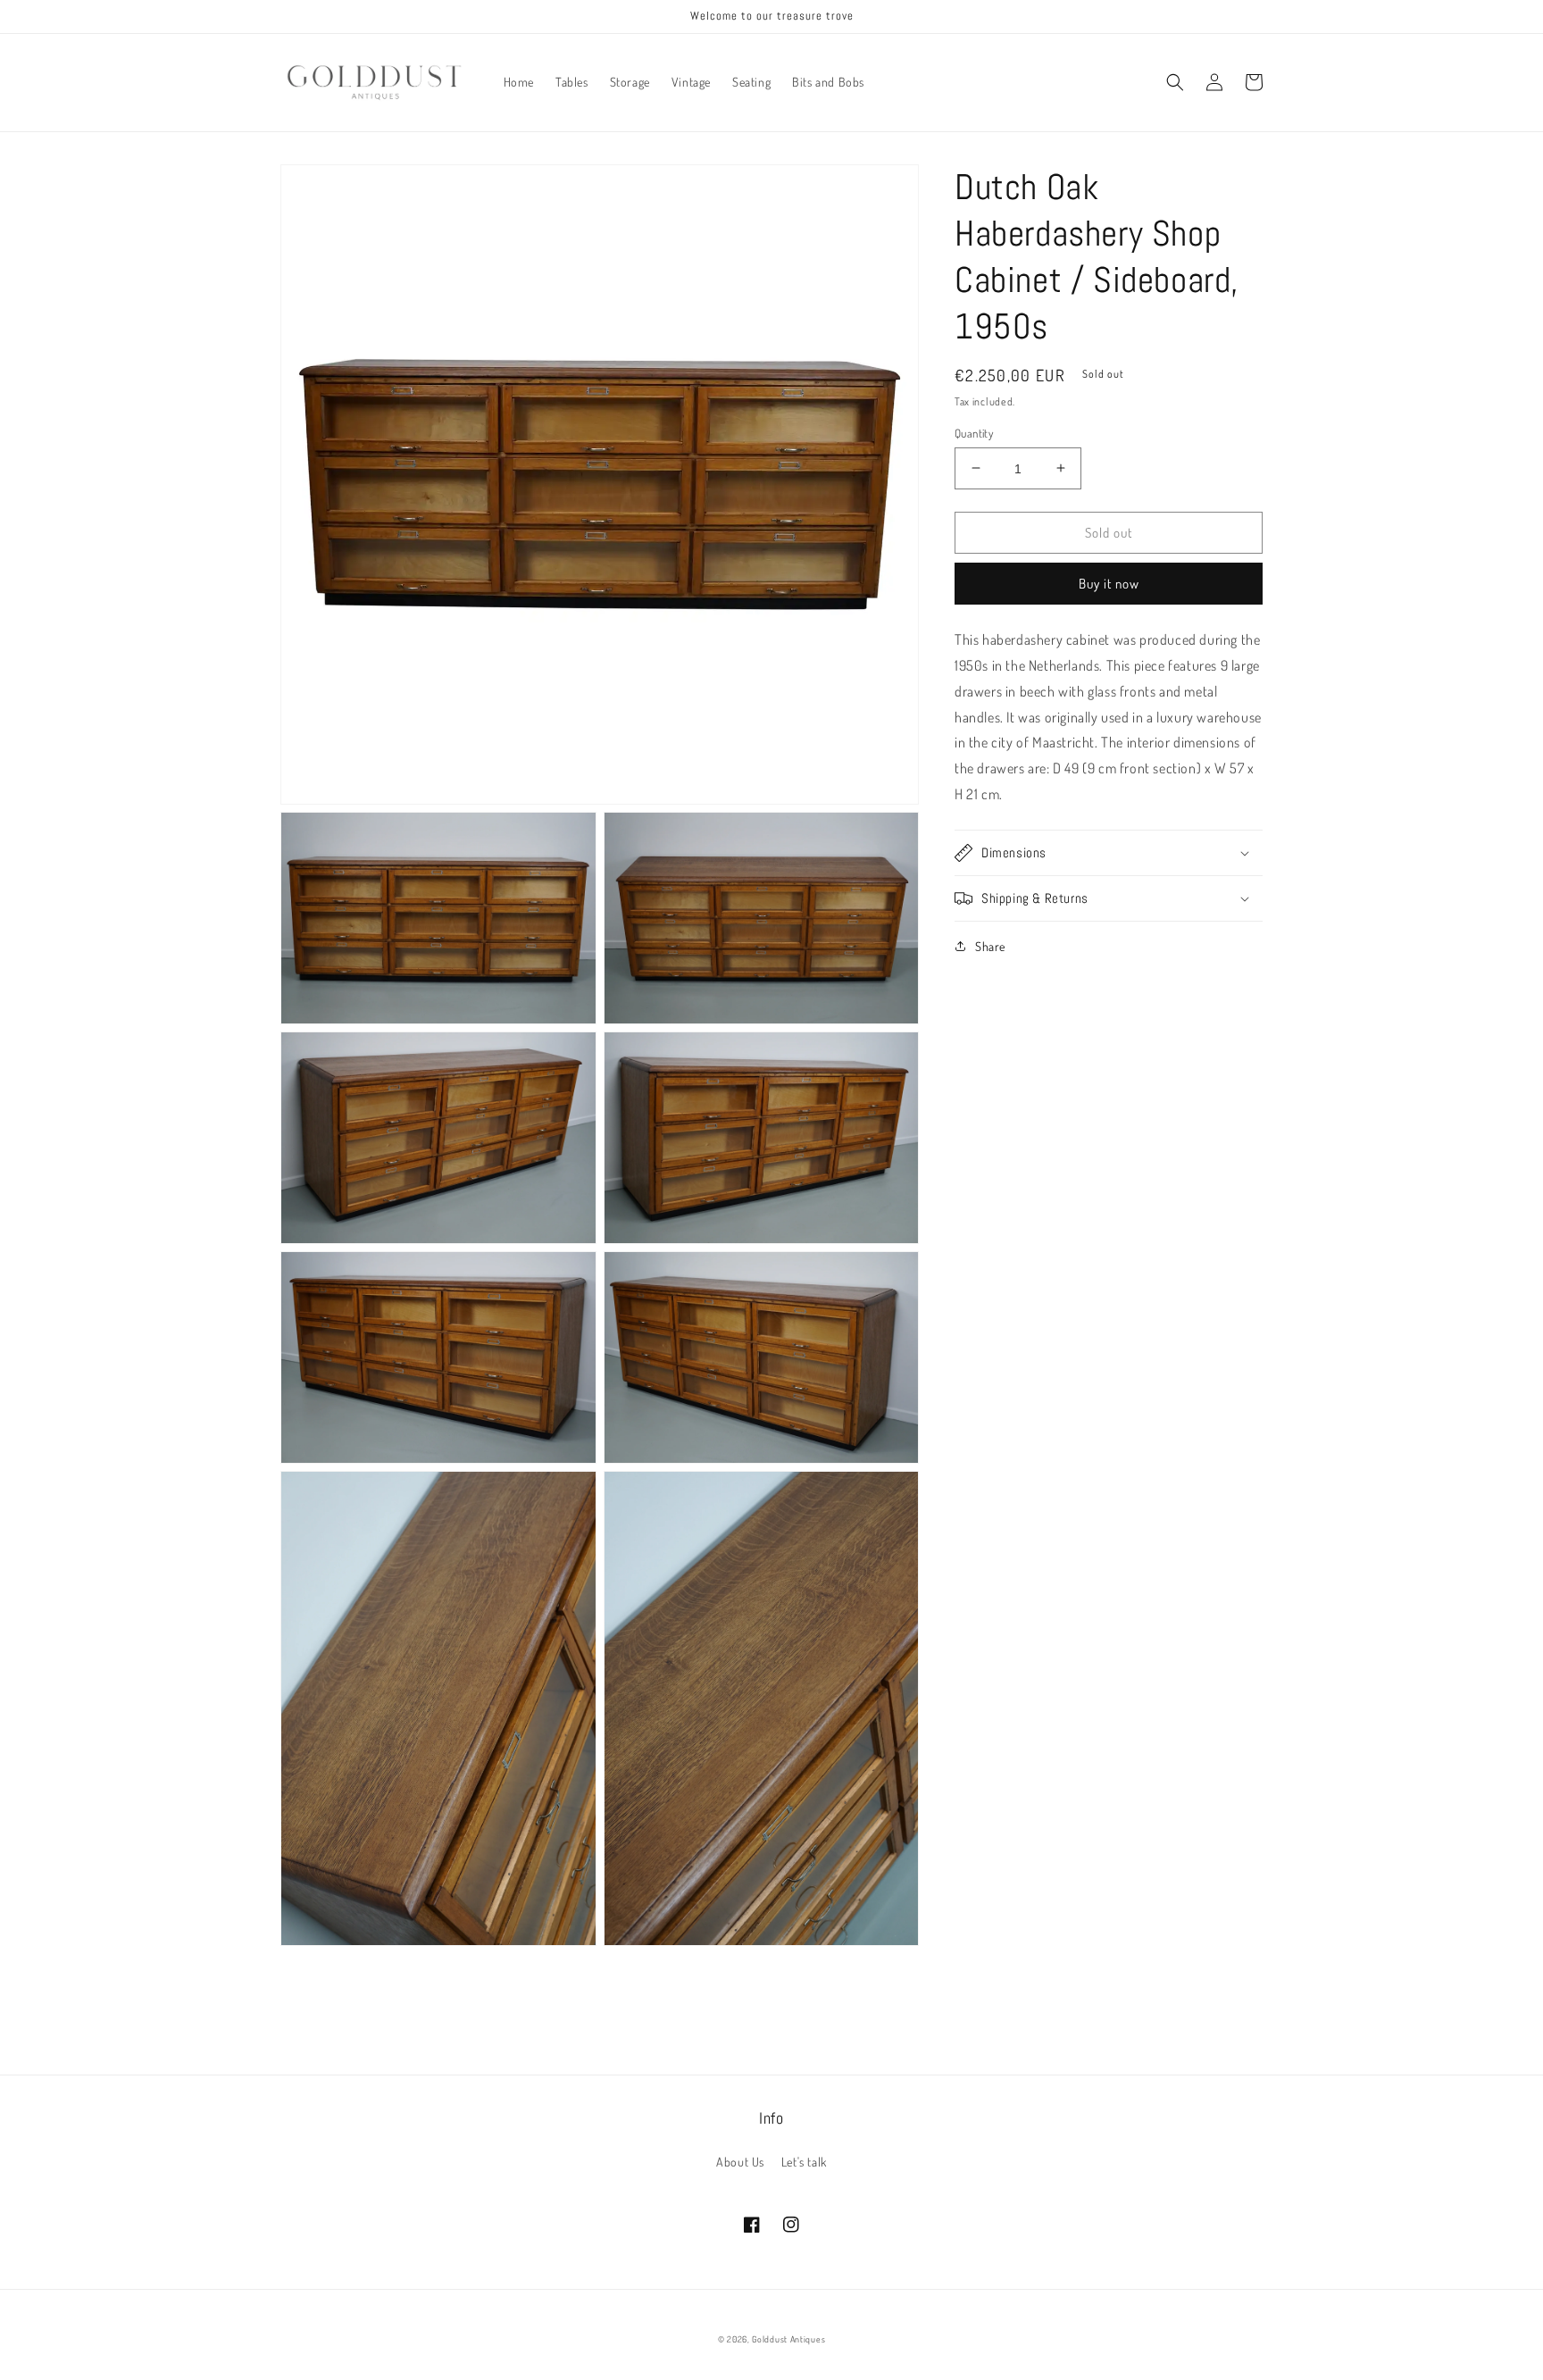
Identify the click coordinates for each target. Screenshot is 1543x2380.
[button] (1175, 82)
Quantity (974, 432)
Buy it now (1109, 584)
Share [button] (990, 946)
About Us (740, 2162)
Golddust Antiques (788, 2339)
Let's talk (804, 2162)
